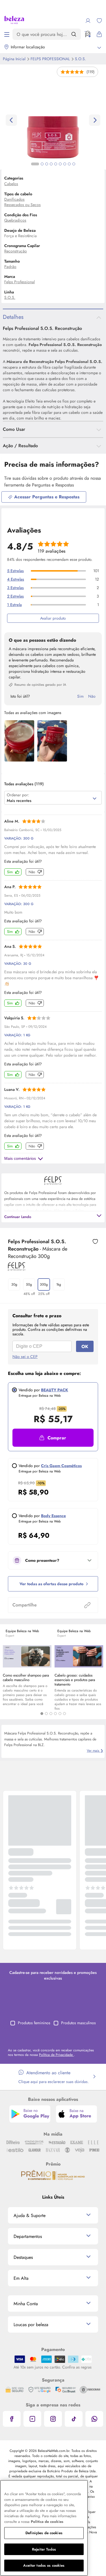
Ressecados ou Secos (22, 205)
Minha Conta (26, 2304)
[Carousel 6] (64, 1714)
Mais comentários (20, 1158)
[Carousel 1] (42, 1714)
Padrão (10, 267)
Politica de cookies (47, 2522)
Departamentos (28, 2236)
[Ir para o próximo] (95, 120)
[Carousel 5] (60, 1714)
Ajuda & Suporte (30, 2215)
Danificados (14, 199)
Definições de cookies (44, 2533)
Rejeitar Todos (44, 2549)
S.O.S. (80, 59)
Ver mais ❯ (95, 1751)
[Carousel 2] (46, 1714)
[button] (53, 1438)
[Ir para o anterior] (11, 120)
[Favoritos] (99, 21)
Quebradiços (15, 220)
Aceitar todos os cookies (44, 2565)
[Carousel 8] (69, 164)
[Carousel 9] (74, 164)
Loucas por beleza (31, 2325)
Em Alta (21, 2278)
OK (85, 1347)
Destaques (23, 2257)
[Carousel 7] (65, 164)
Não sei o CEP (25, 1357)
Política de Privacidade (56, 2055)
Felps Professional (51, 59)
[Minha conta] (88, 21)
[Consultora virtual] (88, 34)
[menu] (7, 34)
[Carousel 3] (51, 1714)
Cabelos (11, 184)
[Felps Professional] (17, 1269)
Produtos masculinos (78, 2023)
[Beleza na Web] (14, 21)
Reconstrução (16, 251)
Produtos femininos (34, 2023)
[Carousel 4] (55, 1714)
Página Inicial (15, 59)
